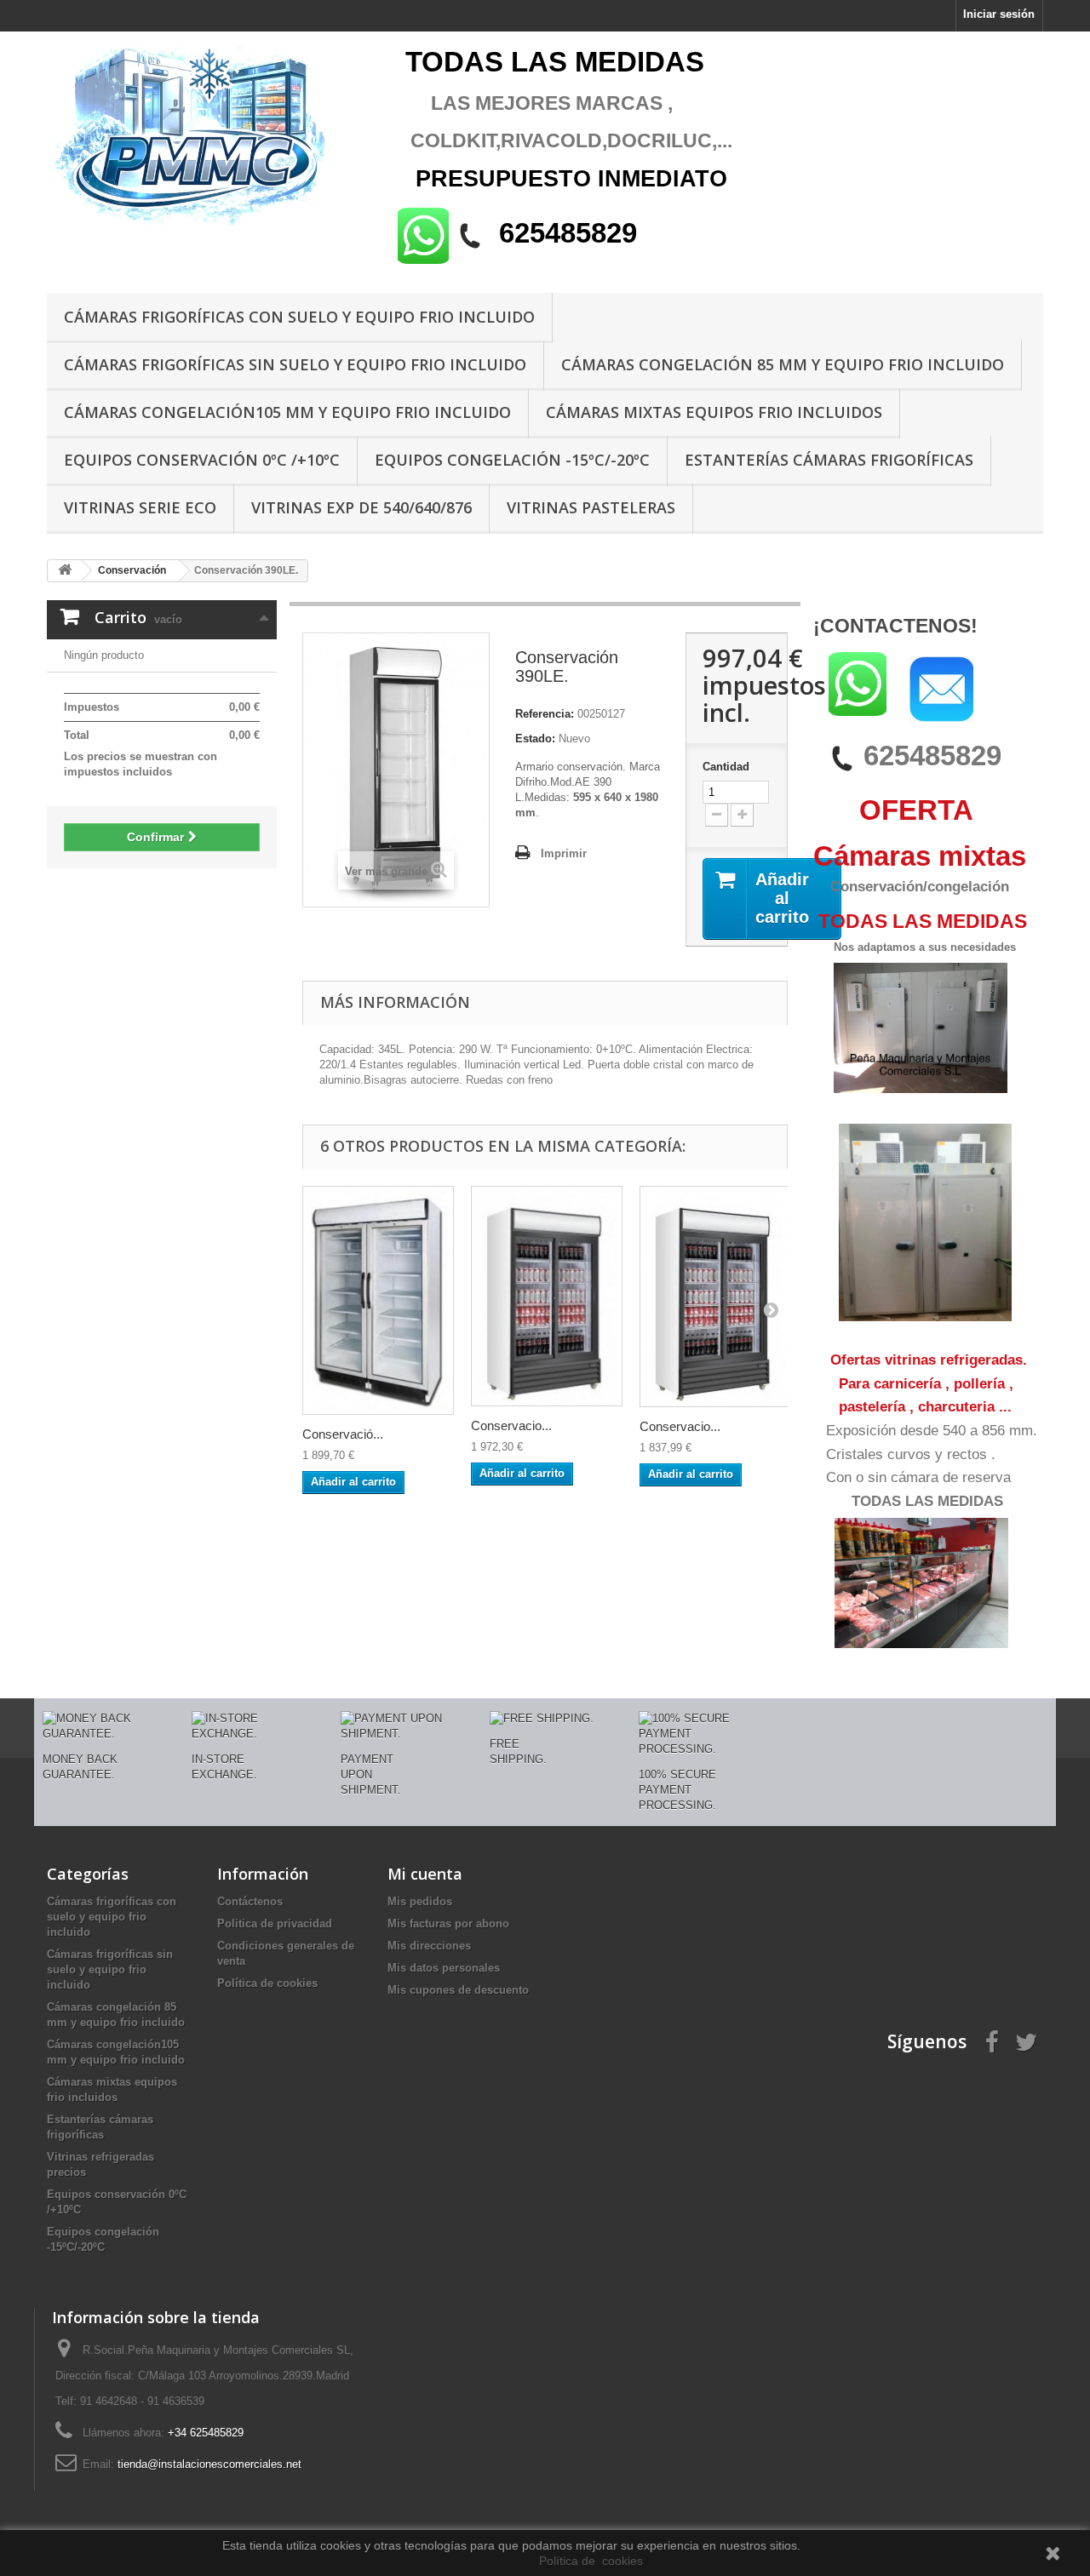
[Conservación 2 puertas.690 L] (378, 1301)
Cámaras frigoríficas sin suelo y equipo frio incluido (295, 364)
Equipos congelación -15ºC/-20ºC (512, 460)
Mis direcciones (429, 1946)
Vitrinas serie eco (140, 507)
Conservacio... (511, 1425)
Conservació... (343, 1434)
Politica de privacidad (275, 1923)
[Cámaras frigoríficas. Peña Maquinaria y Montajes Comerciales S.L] (204, 138)
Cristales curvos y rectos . (911, 1454)
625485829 (932, 756)
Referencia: (545, 714)
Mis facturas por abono (448, 1923)
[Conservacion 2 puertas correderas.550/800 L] (715, 1297)
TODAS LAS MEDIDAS (927, 1501)
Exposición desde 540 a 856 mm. (932, 1431)
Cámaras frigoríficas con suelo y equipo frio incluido (299, 317)
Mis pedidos (420, 1901)
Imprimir (564, 853)
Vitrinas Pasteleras (591, 507)
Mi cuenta (425, 1874)
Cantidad (726, 767)
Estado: (535, 738)
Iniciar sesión (999, 14)
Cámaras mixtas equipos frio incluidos (714, 412)
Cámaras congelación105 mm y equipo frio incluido (287, 412)
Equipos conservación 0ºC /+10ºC (202, 460)
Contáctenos (250, 1901)
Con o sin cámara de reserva (918, 1477)
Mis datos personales (444, 1968)
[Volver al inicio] (65, 571)
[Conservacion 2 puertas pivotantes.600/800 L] (547, 1296)
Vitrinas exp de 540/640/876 (361, 507)
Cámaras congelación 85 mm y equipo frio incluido (783, 364)
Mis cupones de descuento (458, 1990)
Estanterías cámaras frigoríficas (829, 460)
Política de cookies (267, 1983)
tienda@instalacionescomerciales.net (209, 2464)
